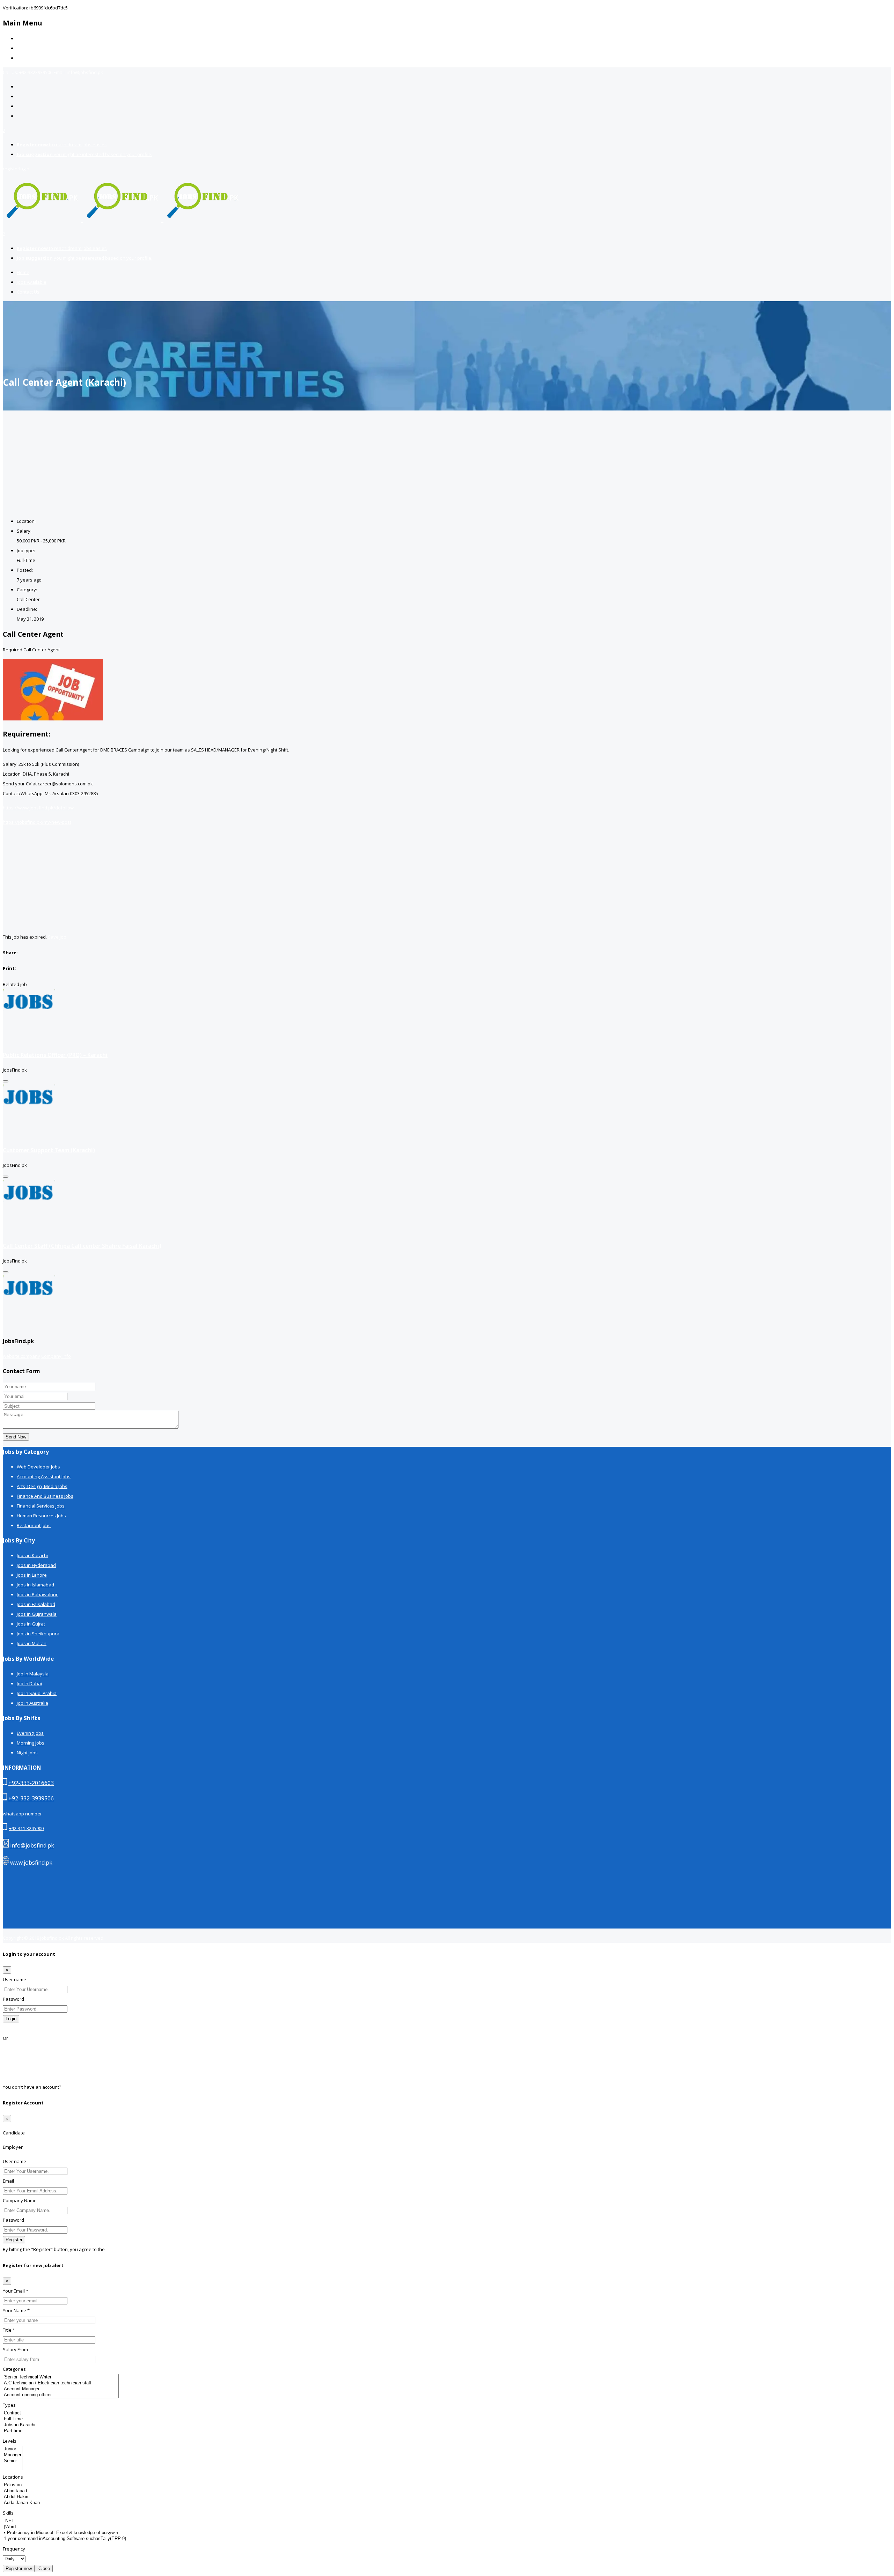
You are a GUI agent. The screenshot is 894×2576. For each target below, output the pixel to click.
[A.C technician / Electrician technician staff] (61, 2383)
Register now (19, 2568)
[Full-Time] (20, 2419)
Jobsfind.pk (52, 1938)
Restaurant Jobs (34, 1525)
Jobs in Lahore (32, 1575)
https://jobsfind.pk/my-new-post (37, 822)
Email (8, 2181)
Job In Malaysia (33, 1674)
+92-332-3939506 (31, 1798)
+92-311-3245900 (26, 1828)
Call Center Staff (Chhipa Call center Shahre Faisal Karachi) (82, 1246)
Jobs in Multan (32, 1643)
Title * (9, 2330)
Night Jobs (27, 1753)
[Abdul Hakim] (56, 2497)
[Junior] (13, 2449)
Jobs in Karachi (32, 1555)
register (11, 169)
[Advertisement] (447, 463)
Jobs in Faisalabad (36, 1604)
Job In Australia (32, 1703)
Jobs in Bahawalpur (37, 1594)
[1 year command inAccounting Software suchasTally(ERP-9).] (179, 2539)
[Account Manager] (61, 2389)
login (24, 169)
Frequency (14, 2549)
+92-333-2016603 (31, 1783)
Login (11, 2019)
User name (14, 1979)
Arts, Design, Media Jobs (42, 1486)
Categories (14, 2369)
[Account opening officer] (61, 2395)
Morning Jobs (31, 1743)
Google (10, 2058)
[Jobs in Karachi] (20, 2425)
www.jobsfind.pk (31, 1863)
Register (71, 2087)
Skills (8, 2513)
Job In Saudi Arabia (37, 1693)
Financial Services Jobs (41, 1506)
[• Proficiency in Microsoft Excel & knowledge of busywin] (179, 2533)
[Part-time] (20, 2431)
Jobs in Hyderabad (36, 1565)
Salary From (15, 2349)
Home (23, 38)
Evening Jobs (30, 1733)
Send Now (16, 1437)
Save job (57, 937)
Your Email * (16, 2291)
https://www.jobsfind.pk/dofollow (38, 808)
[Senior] (13, 2461)
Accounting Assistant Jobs (44, 1476)
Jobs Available (32, 48)
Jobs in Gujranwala (37, 1614)
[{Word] (179, 2527)
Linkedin (12, 2077)
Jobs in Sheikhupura (38, 1634)
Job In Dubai (29, 1683)
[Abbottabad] (56, 2491)
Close (44, 2568)
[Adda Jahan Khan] (56, 2503)
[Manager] (13, 2455)
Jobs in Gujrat (31, 1624)
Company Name (20, 2200)
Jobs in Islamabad (35, 1585)
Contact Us (28, 58)
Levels (10, 2441)
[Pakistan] (56, 2485)
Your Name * (16, 2310)
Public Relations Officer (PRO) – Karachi (55, 1055)
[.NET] (179, 2521)
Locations (13, 2477)
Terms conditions (124, 2249)
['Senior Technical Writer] (61, 2377)
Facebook (13, 2048)
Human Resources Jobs (41, 1516)
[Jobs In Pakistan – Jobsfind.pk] (122, 218)
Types (9, 2405)
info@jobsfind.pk (32, 1845)
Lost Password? (19, 2028)
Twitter (10, 2067)
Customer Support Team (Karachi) (49, 1150)
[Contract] (20, 2413)
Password (13, 1999)
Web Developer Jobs (38, 1467)
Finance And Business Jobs (45, 1496)
